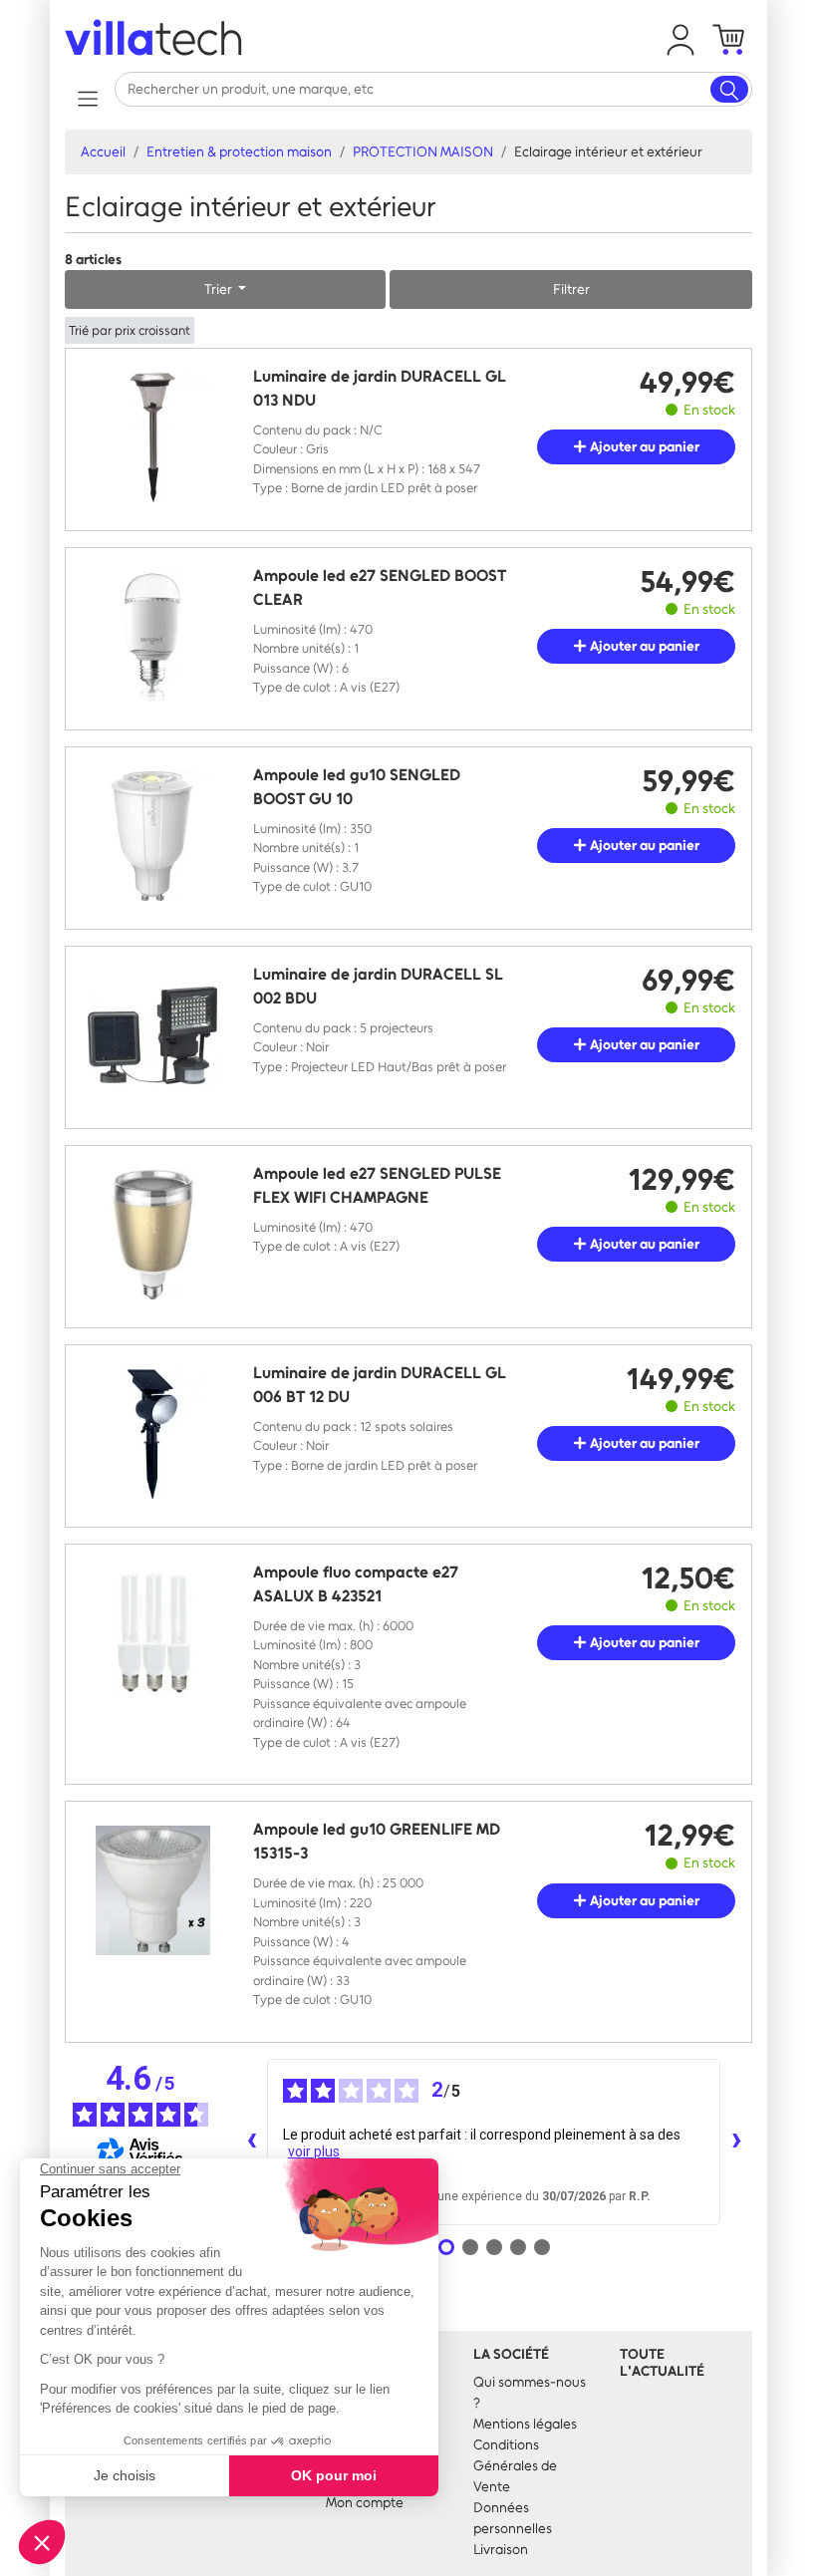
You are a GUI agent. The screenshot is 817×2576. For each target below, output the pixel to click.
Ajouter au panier (643, 447)
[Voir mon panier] (728, 40)
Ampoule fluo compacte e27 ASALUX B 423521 (356, 1584)
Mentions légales (525, 2424)
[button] (681, 40)
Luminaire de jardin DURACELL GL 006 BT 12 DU (380, 1385)
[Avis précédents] (251, 2142)
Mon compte (365, 2503)
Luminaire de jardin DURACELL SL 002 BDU (378, 986)
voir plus (314, 2151)
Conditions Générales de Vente (515, 2466)
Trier (220, 289)
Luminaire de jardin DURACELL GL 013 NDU (380, 388)
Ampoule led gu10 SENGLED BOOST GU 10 (357, 787)
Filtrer (571, 289)
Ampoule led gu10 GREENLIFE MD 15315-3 (377, 1841)
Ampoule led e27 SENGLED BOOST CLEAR (380, 587)
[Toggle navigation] (87, 98)
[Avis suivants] (736, 2142)
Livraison (501, 2550)
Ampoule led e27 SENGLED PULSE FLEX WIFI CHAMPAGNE (377, 1185)
